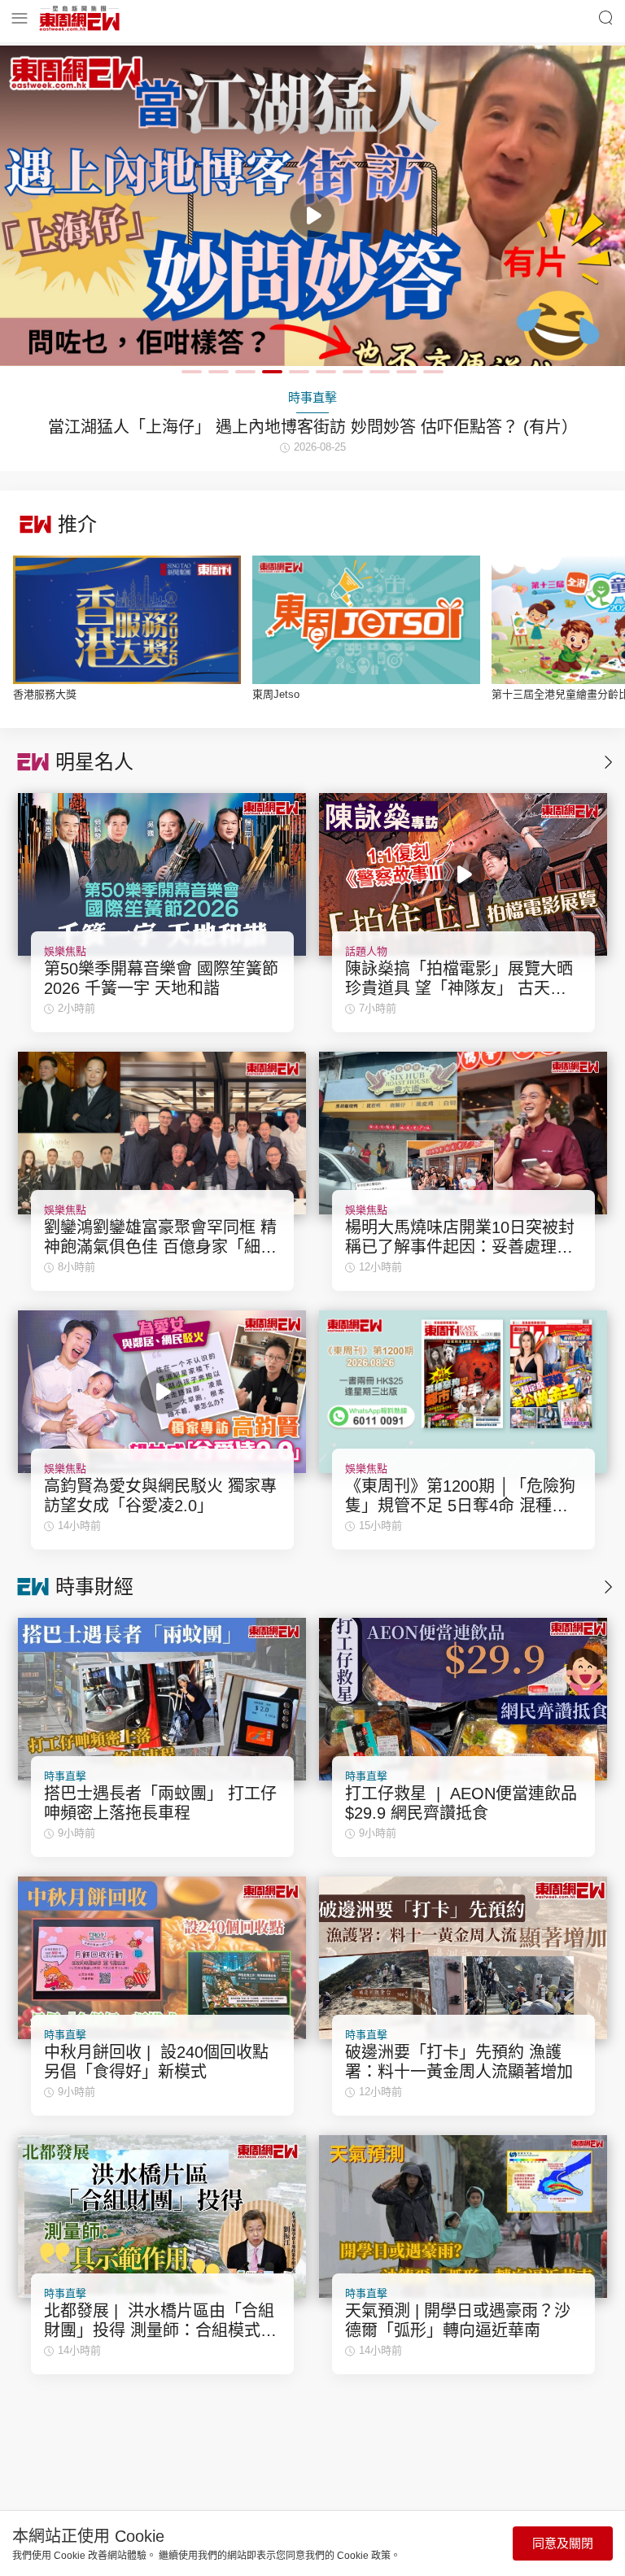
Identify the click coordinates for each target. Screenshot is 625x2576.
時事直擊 (65, 1776)
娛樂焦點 (65, 951)
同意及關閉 (563, 2543)
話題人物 (366, 951)
